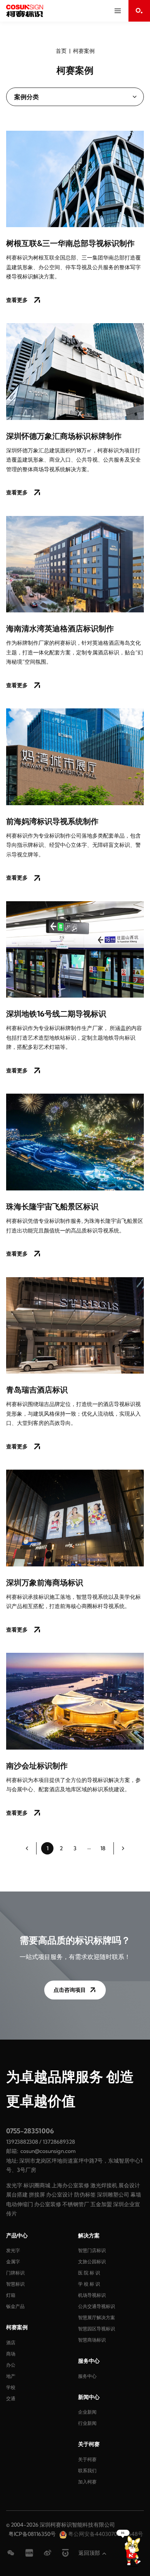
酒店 (11, 2343)
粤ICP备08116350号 (32, 2534)
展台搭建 (17, 2195)
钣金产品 (15, 2306)
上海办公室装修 (70, 2185)
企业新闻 (87, 2412)
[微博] (48, 2553)
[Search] (139, 11)
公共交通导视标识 (97, 2306)
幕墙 (136, 2195)
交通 (11, 2398)
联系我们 (87, 2471)
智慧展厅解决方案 (97, 2317)
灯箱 (11, 2295)
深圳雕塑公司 (113, 2195)
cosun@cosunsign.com (48, 2151)
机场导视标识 (92, 2295)
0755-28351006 (30, 2131)
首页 (61, 51)
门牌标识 (15, 2273)
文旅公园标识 (92, 2262)
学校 (11, 2387)
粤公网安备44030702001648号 (105, 2534)
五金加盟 (101, 2204)
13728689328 (59, 2142)
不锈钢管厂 (76, 2204)
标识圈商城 (37, 2185)
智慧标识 (15, 2284)
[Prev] (27, 1848)
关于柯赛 (87, 2459)
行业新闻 (87, 2423)
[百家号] (65, 2553)
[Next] (123, 1848)
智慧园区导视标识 (97, 2329)
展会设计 (129, 2185)
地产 (11, 2376)
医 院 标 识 (89, 2273)
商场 (11, 2354)
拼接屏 (37, 2195)
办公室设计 (60, 2195)
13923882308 (22, 2142)
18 (103, 1848)
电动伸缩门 (20, 2204)
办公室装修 (48, 2204)
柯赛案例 (84, 51)
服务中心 (87, 2376)
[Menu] (118, 11)
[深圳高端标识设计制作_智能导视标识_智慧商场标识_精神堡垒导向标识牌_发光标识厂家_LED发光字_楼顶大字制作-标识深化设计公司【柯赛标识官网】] (25, 11)
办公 (11, 2365)
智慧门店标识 (92, 2250)
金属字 (13, 2262)
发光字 (14, 2185)
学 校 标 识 (89, 2284)
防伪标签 (85, 2195)
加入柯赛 (87, 2482)
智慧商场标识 (92, 2340)
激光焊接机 (104, 2185)
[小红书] (29, 2553)
